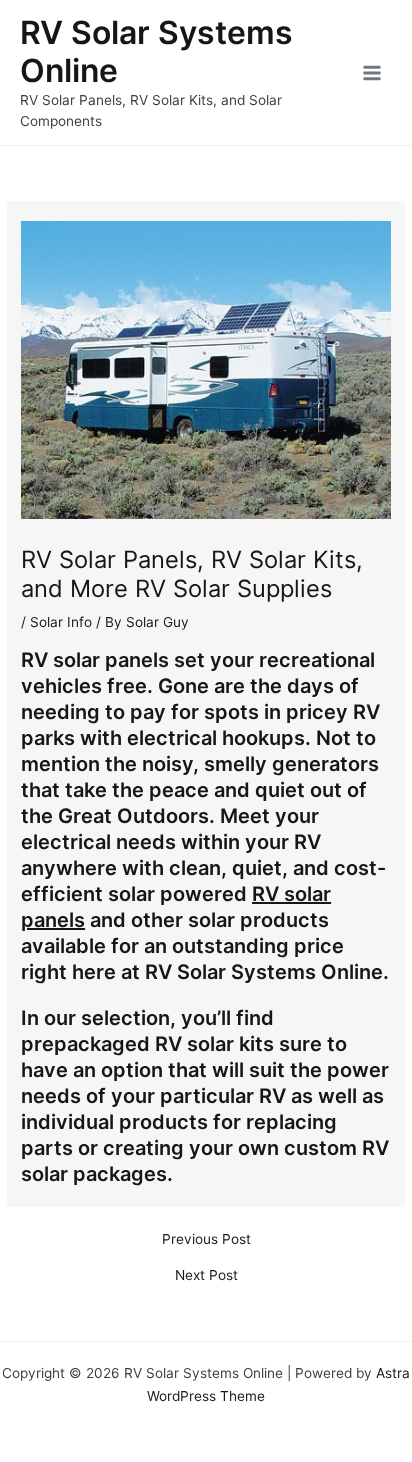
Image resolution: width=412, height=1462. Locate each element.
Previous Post (206, 1240)
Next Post (206, 1276)
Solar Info (61, 622)
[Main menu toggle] (372, 72)
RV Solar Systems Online (156, 51)
